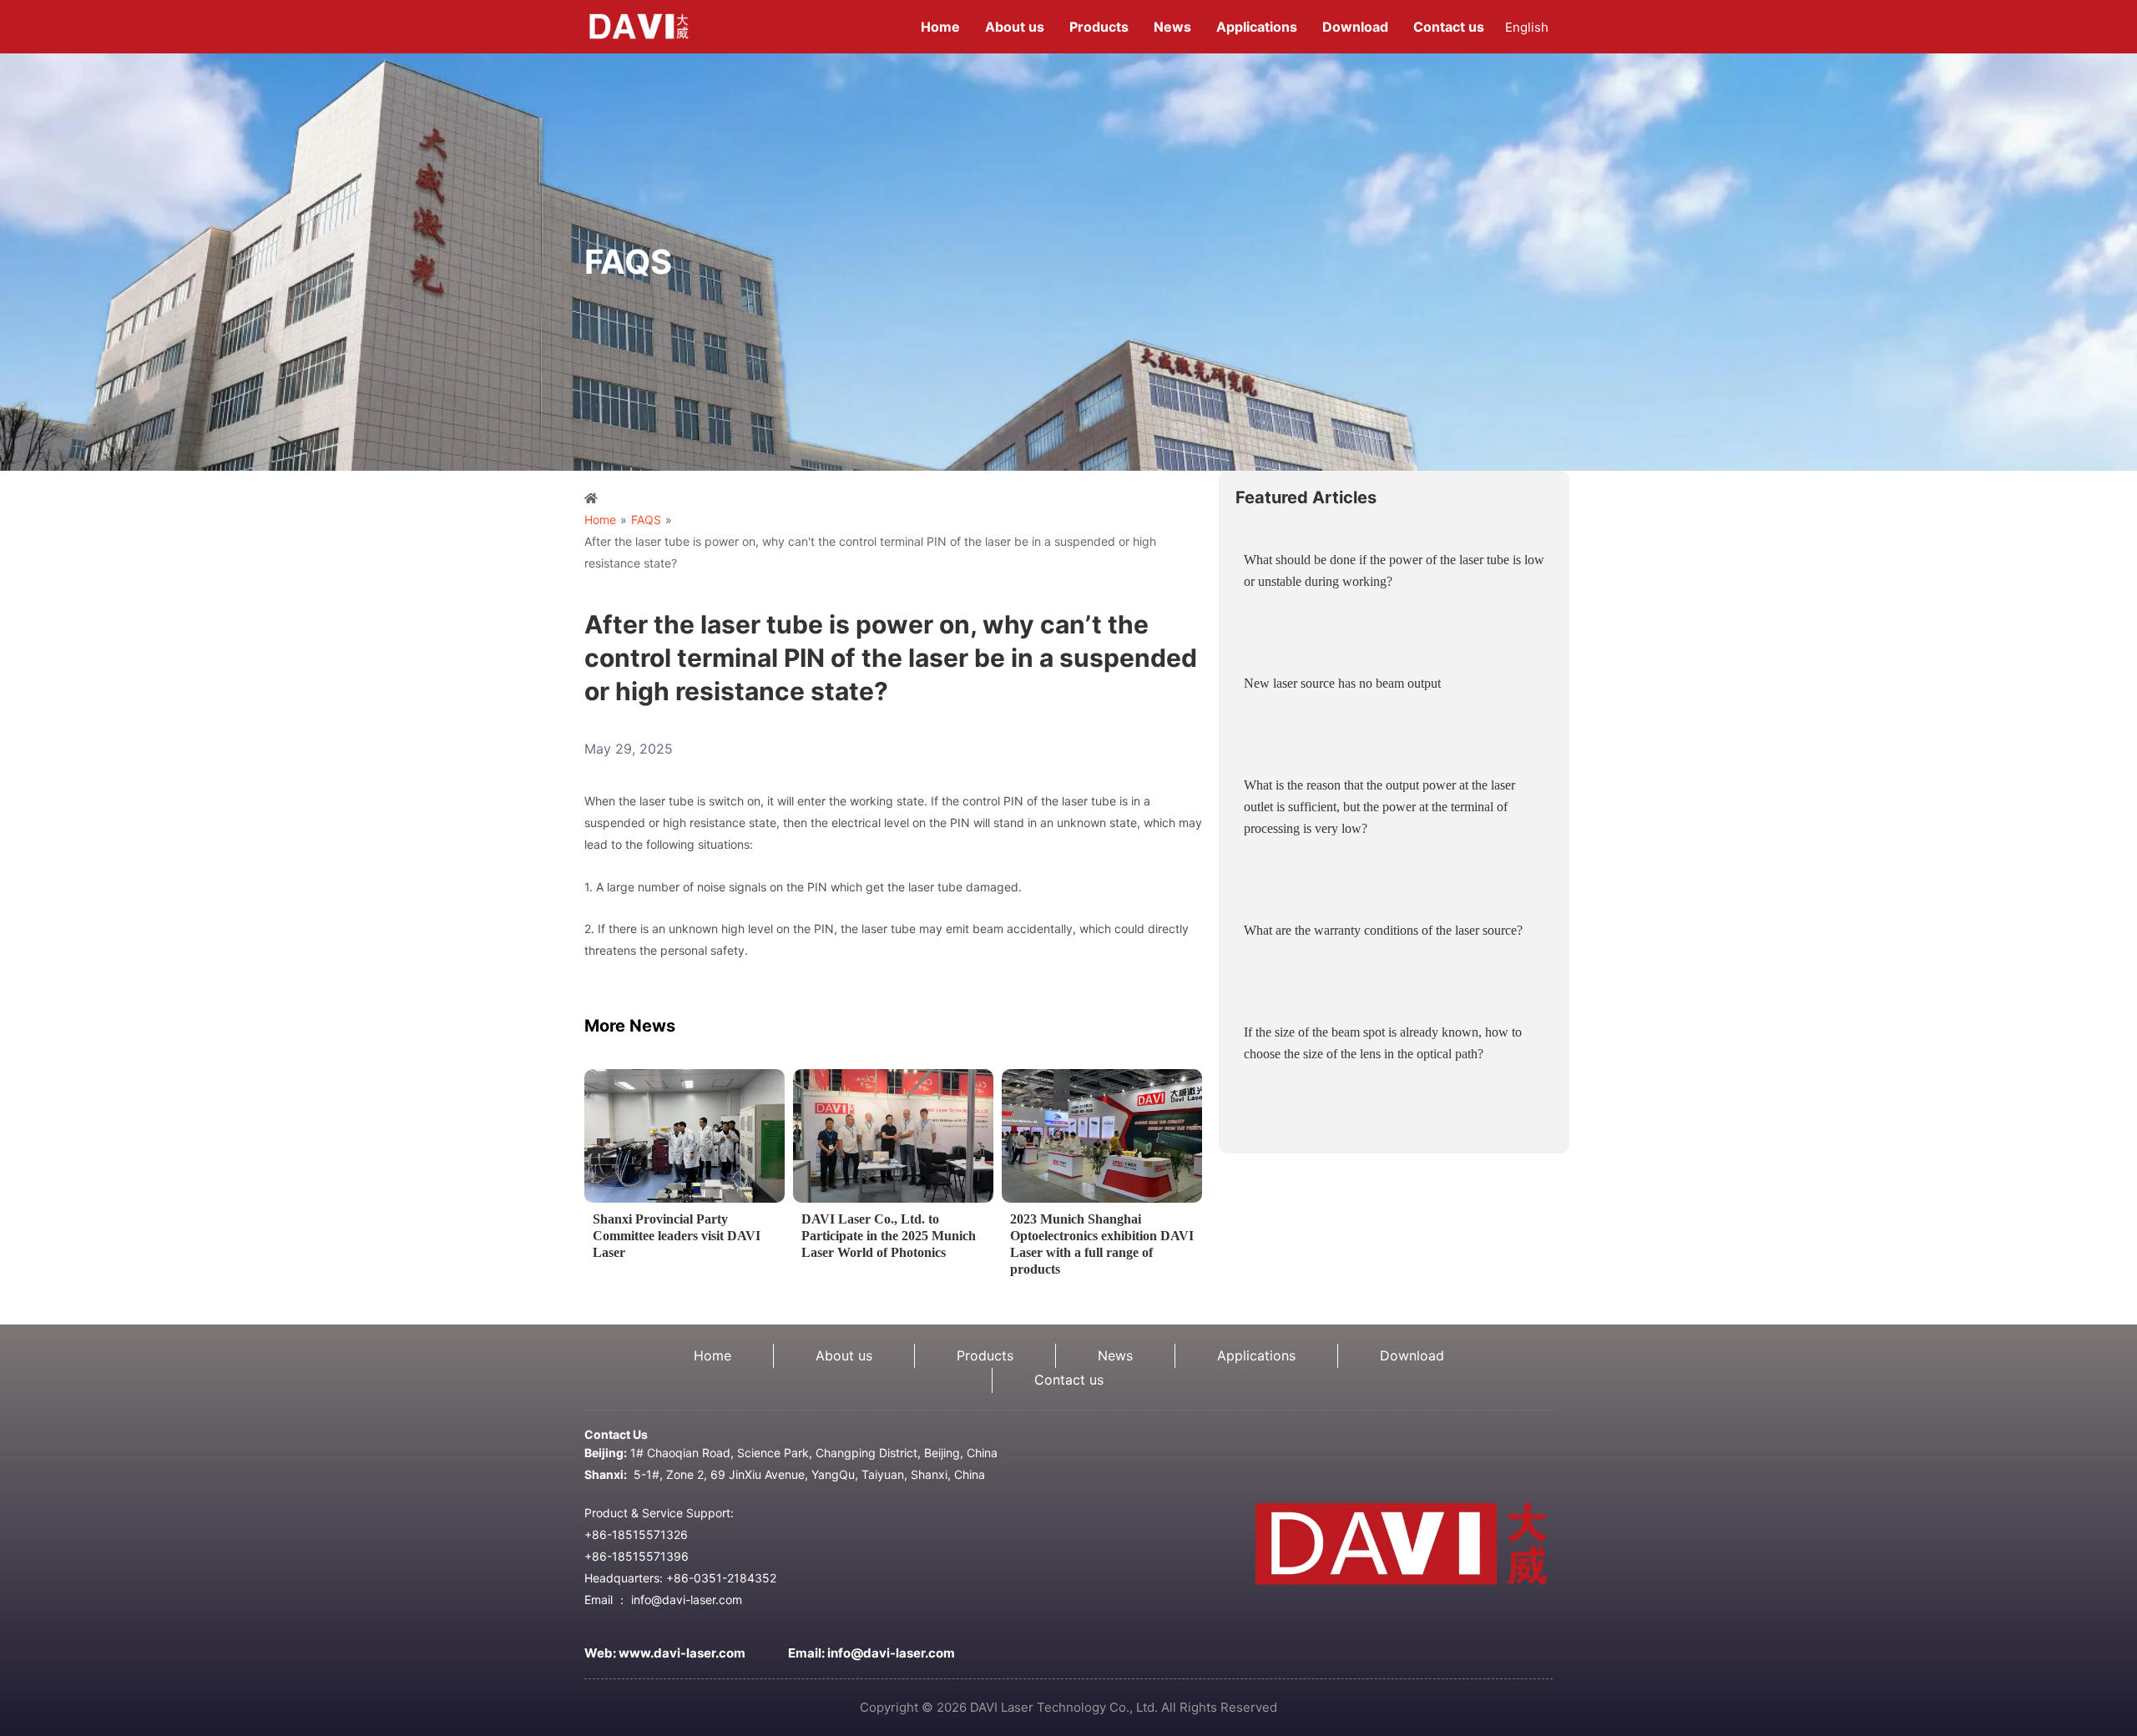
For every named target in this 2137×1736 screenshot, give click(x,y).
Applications (1256, 1355)
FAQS (646, 520)
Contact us (1069, 1380)
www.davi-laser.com (682, 1653)
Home (600, 520)
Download (1412, 1355)
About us (844, 1355)
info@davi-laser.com (891, 1653)
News (1115, 1355)
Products (985, 1355)
